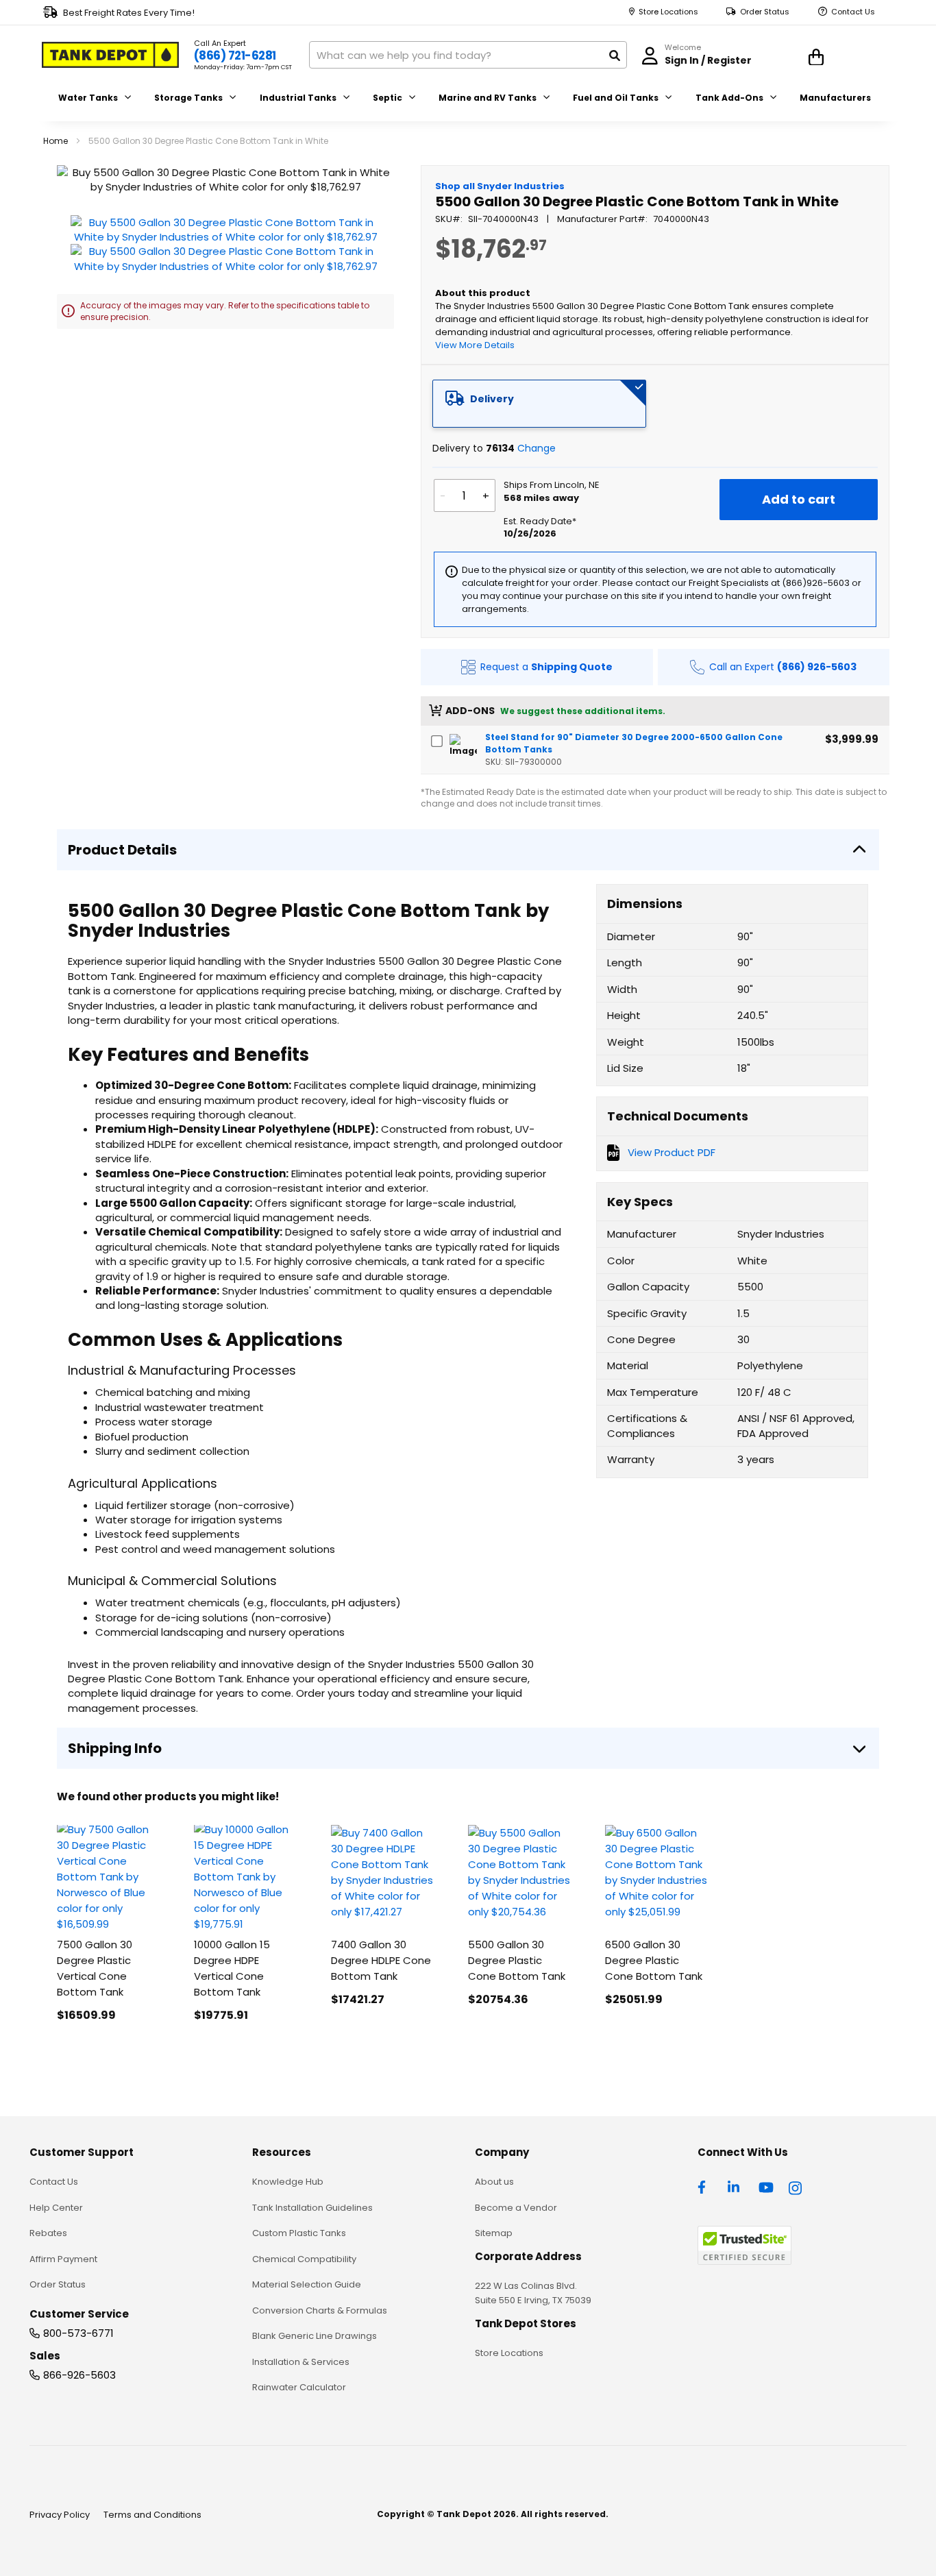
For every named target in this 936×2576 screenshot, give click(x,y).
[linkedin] (735, 2186)
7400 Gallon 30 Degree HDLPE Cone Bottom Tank (381, 1960)
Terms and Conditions (152, 2515)
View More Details (475, 345)
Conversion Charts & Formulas (320, 2310)
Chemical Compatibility (304, 2259)
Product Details (122, 850)
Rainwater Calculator (299, 2387)
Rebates (48, 2233)
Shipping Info (115, 1748)
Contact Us (853, 12)
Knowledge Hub (288, 2182)
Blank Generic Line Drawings (315, 2336)
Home (56, 141)
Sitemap (494, 2233)
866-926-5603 (79, 2375)
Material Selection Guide (307, 2284)
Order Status (765, 12)
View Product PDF (672, 1152)
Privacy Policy (60, 2515)
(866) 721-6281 (235, 56)
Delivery (492, 399)
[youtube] (766, 2186)
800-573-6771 (78, 2333)
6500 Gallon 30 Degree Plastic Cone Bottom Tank (654, 1960)
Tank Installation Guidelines (312, 2208)
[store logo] (110, 55)
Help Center (56, 2208)
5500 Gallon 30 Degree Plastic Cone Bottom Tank (517, 1960)
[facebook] (705, 2186)
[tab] (539, 404)
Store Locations (668, 12)
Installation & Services (301, 2362)
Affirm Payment (63, 2259)
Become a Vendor (516, 2208)
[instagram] (796, 2186)
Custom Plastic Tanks (299, 2233)
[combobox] (468, 55)
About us (494, 2182)
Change (537, 448)
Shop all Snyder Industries (500, 186)
